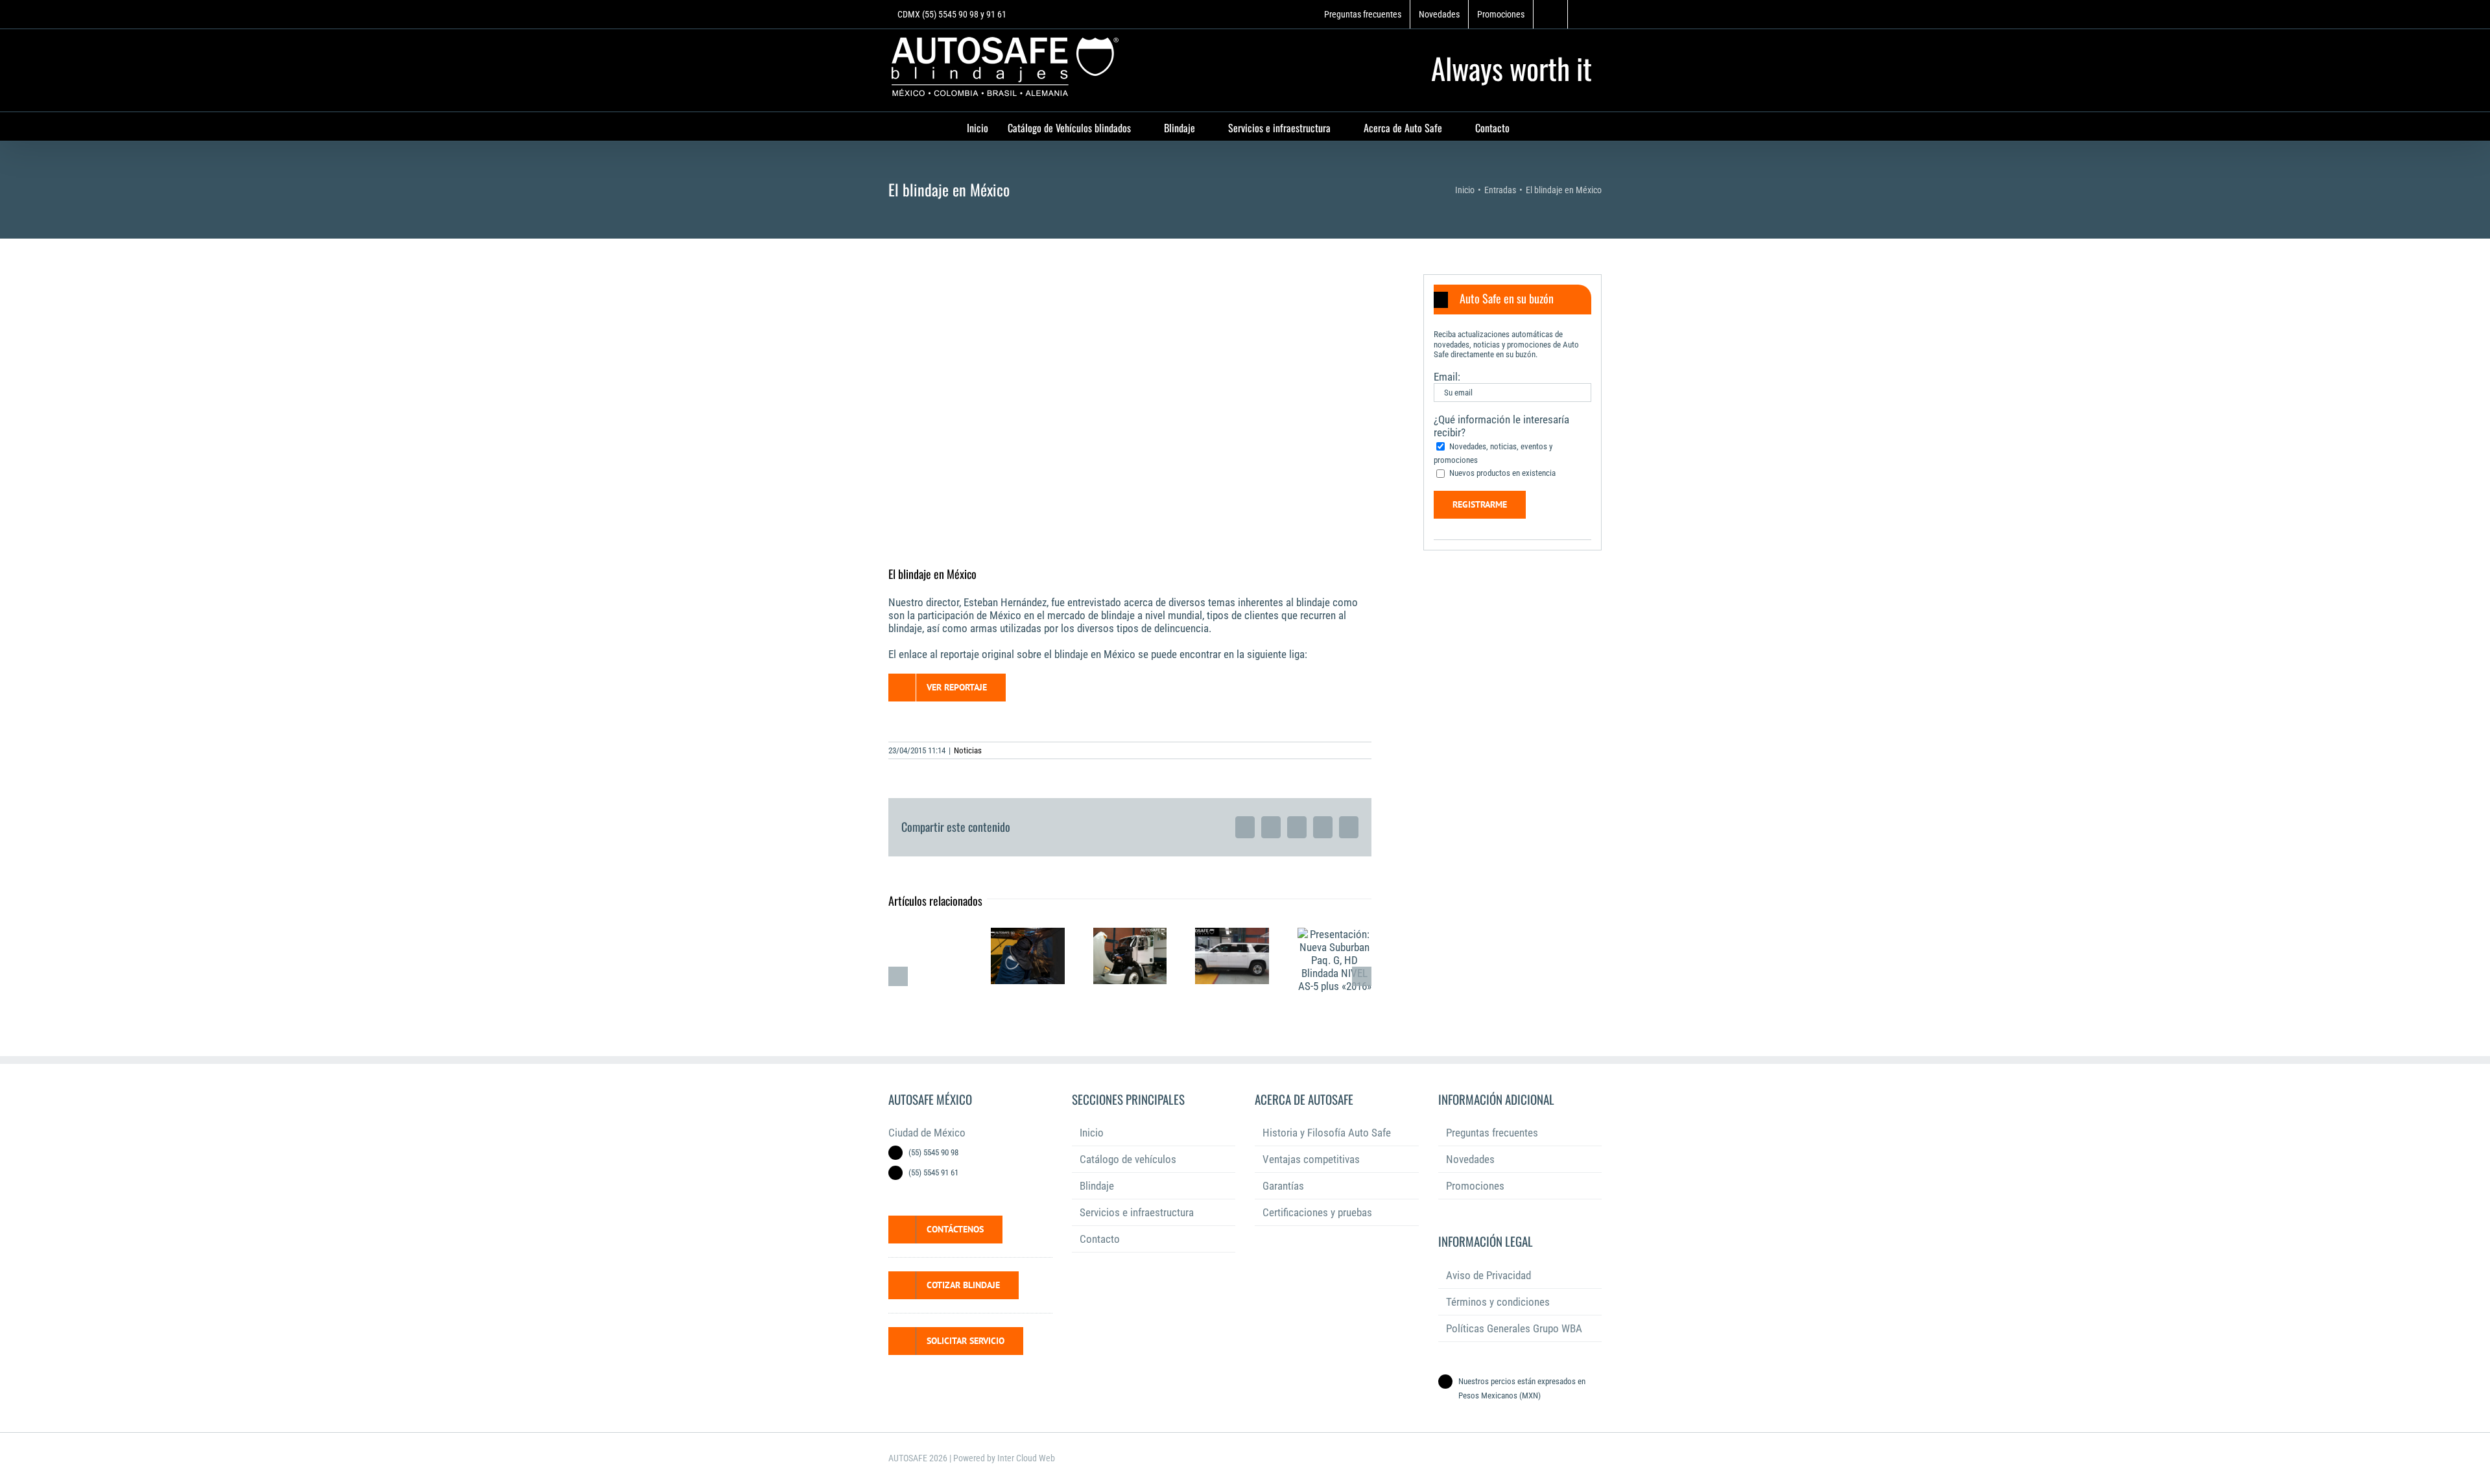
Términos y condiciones (1498, 1302)
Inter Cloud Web (1026, 1458)
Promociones (1475, 1186)
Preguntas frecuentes (1492, 1133)
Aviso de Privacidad (1488, 1275)
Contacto (1100, 1239)
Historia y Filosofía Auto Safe (1327, 1133)
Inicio (1092, 1133)
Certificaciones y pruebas (1317, 1212)
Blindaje (1097, 1186)
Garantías (1283, 1186)
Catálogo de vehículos (1128, 1159)
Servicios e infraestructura (1137, 1212)
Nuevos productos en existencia (1502, 473)
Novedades (1470, 1159)
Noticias (968, 750)
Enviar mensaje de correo (37, 1405)
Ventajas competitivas (1311, 1159)
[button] (1512, 300)
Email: (1447, 377)
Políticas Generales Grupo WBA (1514, 1328)
